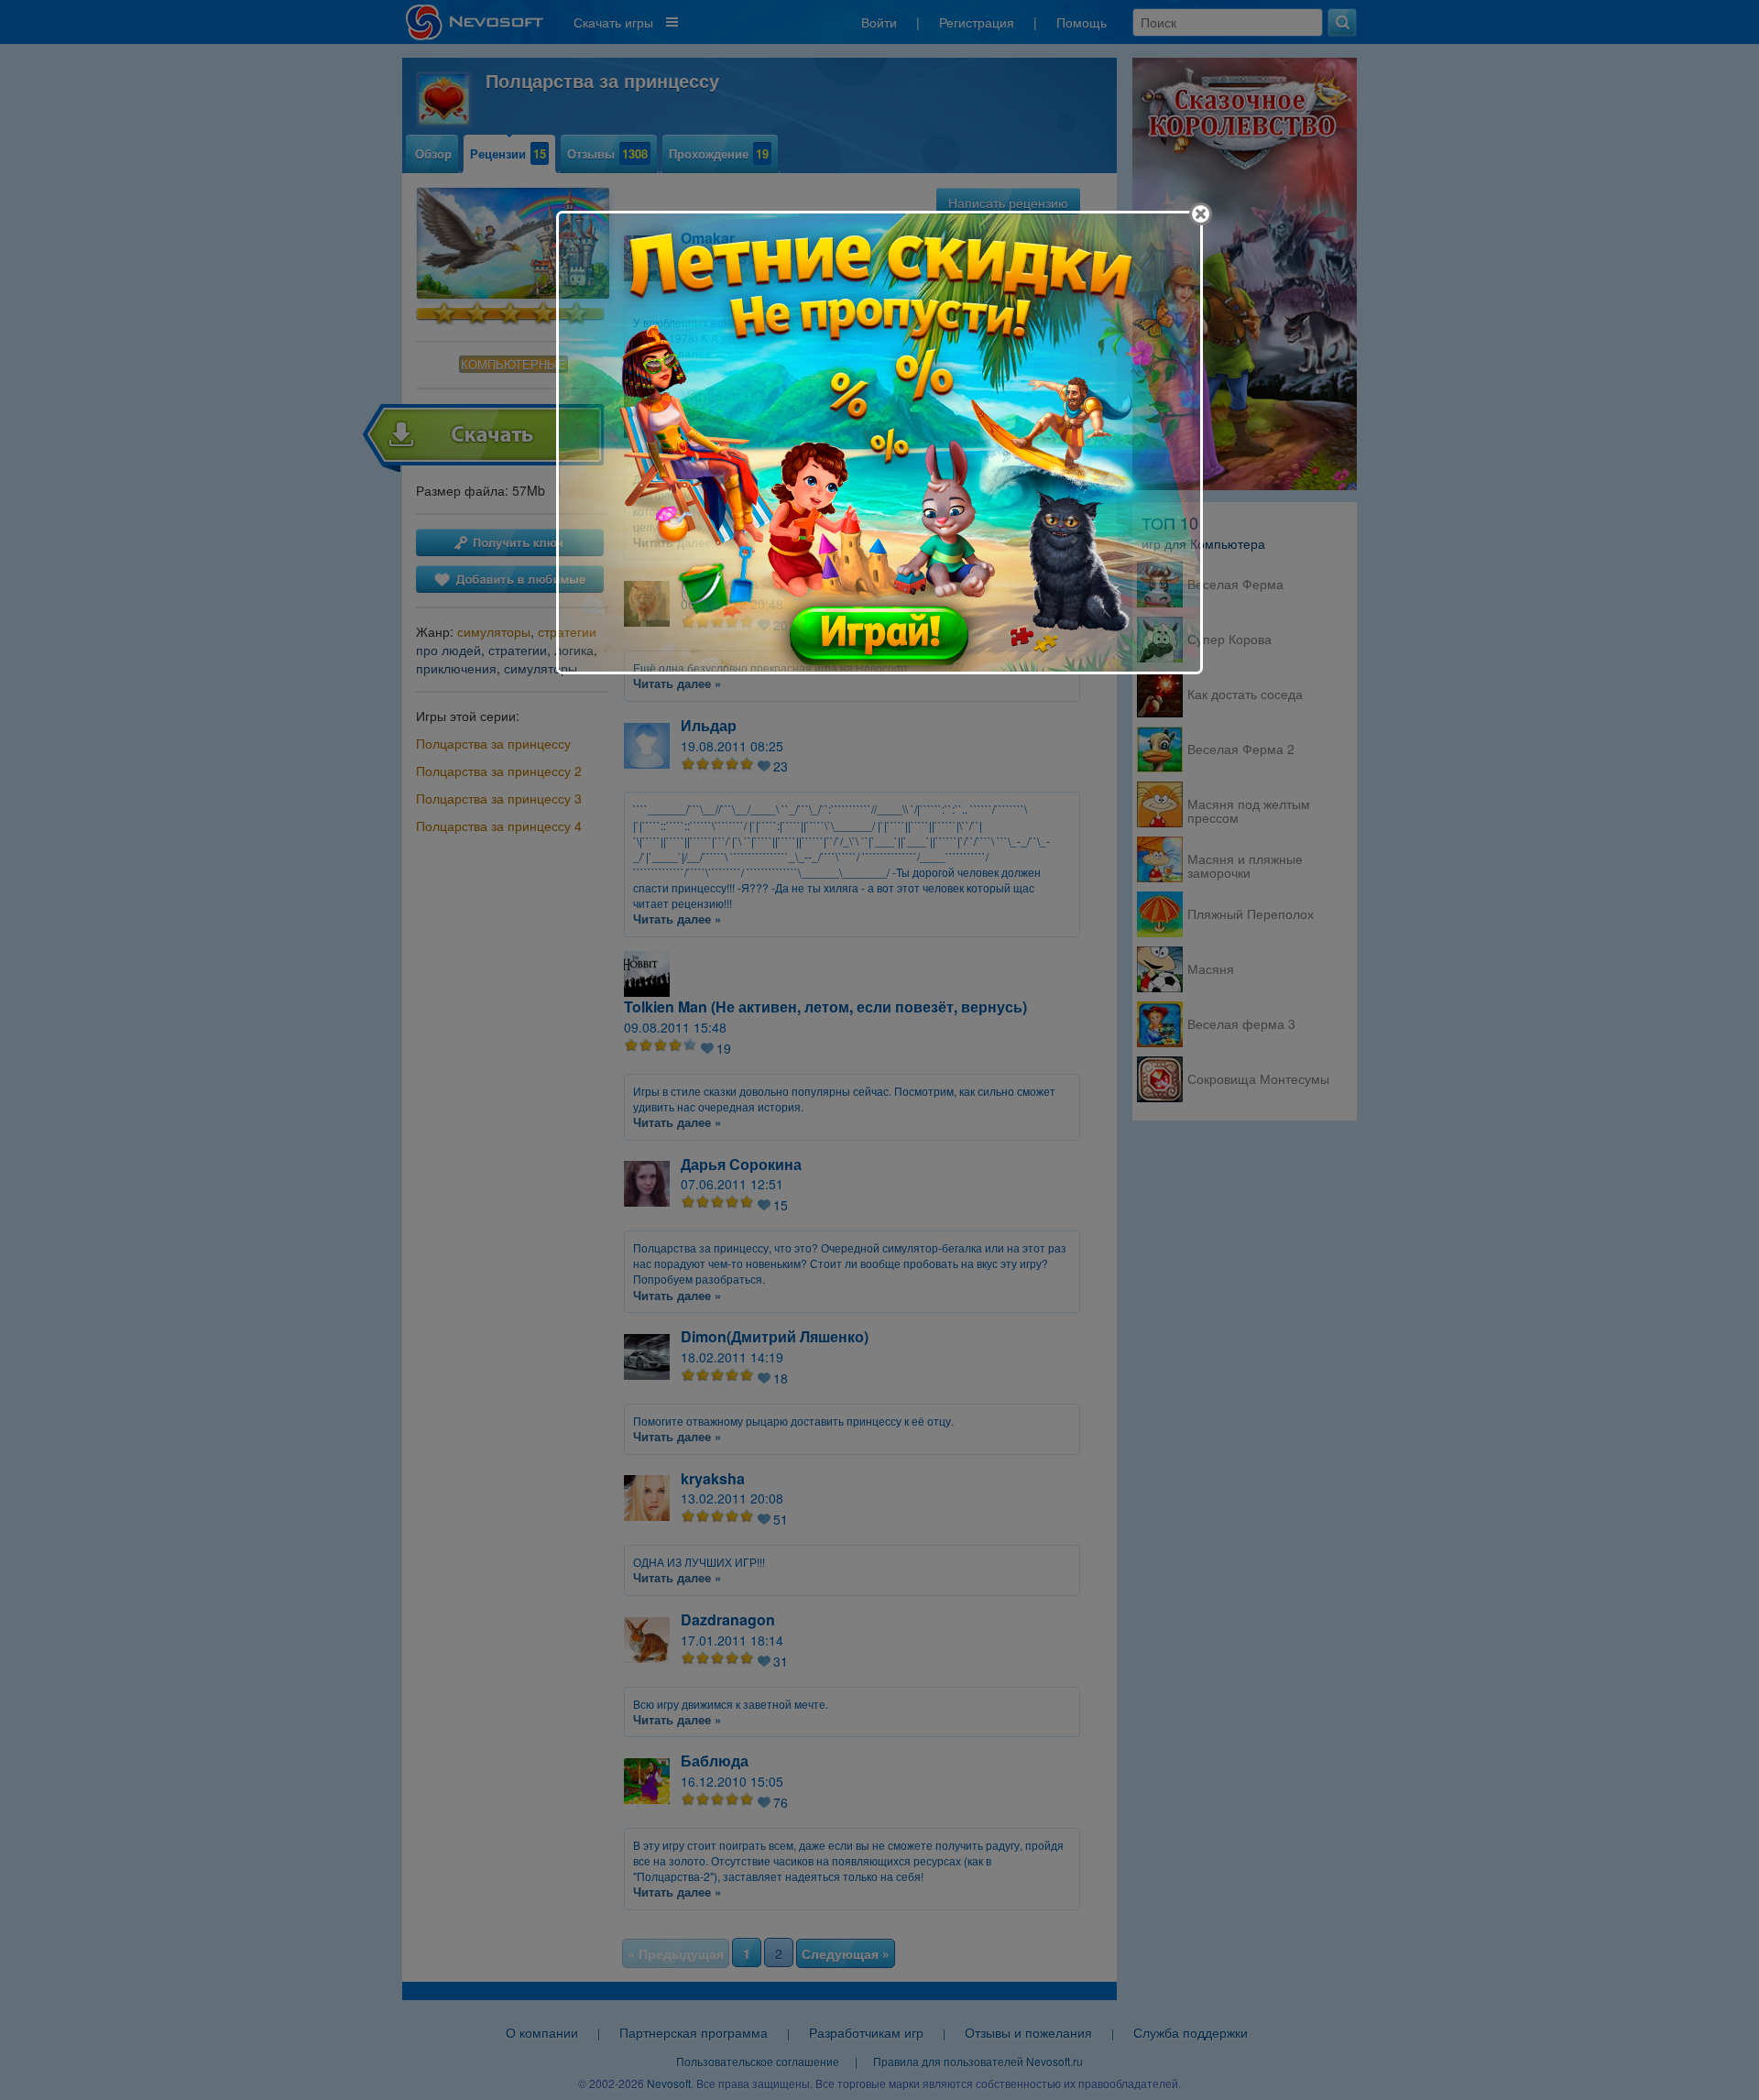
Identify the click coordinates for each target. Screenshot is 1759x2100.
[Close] (1201, 214)
